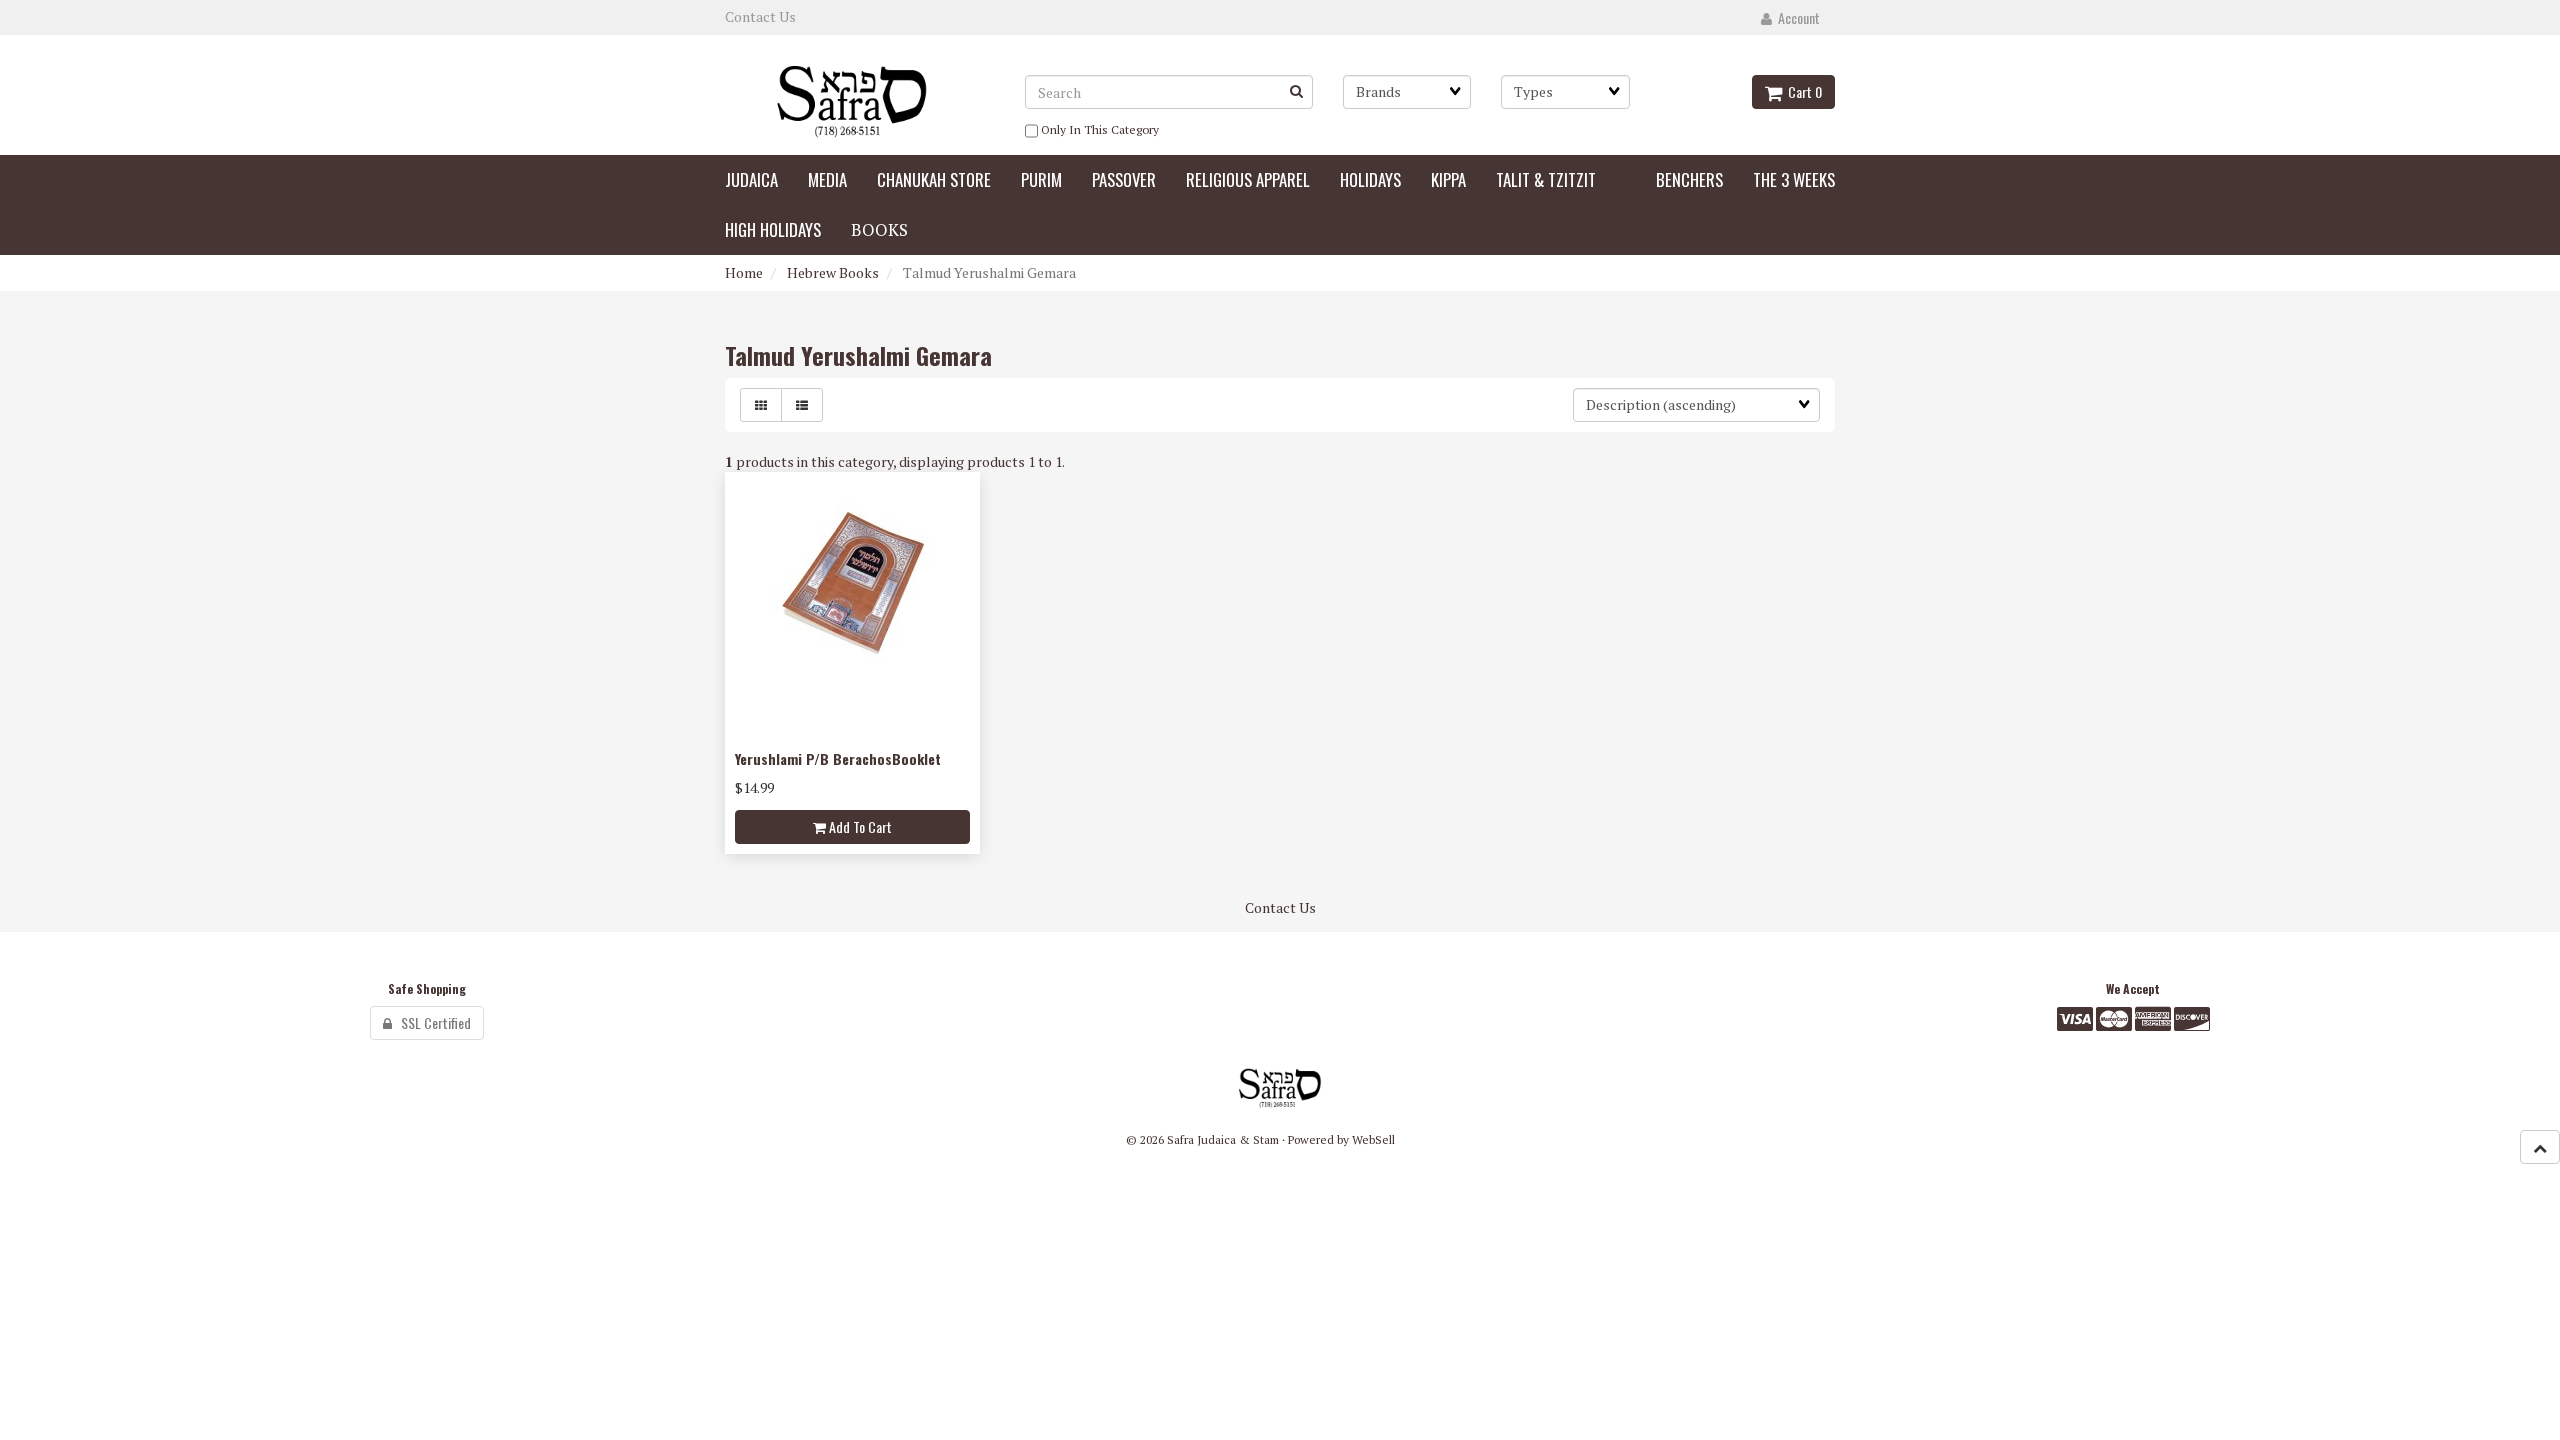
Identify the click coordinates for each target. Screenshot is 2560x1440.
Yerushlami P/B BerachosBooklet (838, 758)
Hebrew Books (833, 272)
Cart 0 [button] (1802, 91)
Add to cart (859, 826)
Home (744, 272)
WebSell (1373, 1139)
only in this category (1098, 129)
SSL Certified (431, 1022)
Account (1796, 17)
